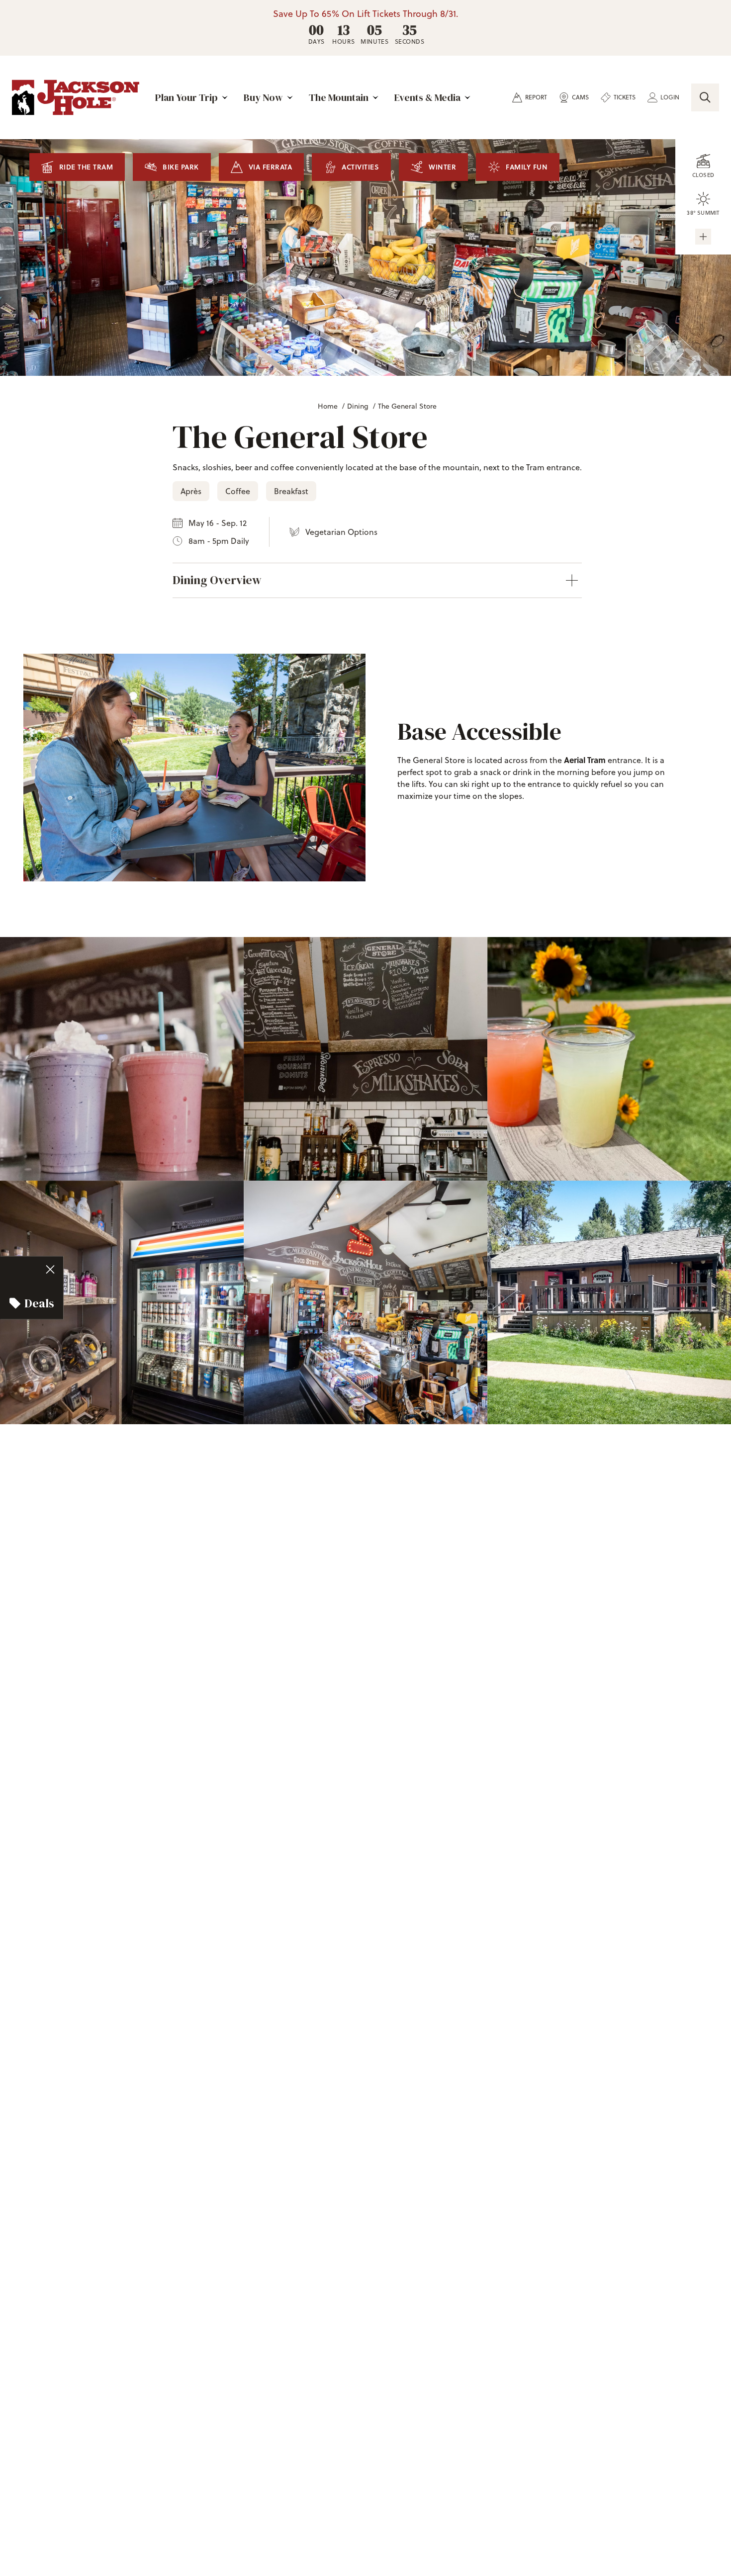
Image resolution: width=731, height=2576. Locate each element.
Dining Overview (217, 580)
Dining (358, 406)
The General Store (407, 406)
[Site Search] (705, 97)
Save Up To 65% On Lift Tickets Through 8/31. (366, 14)
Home (328, 406)
